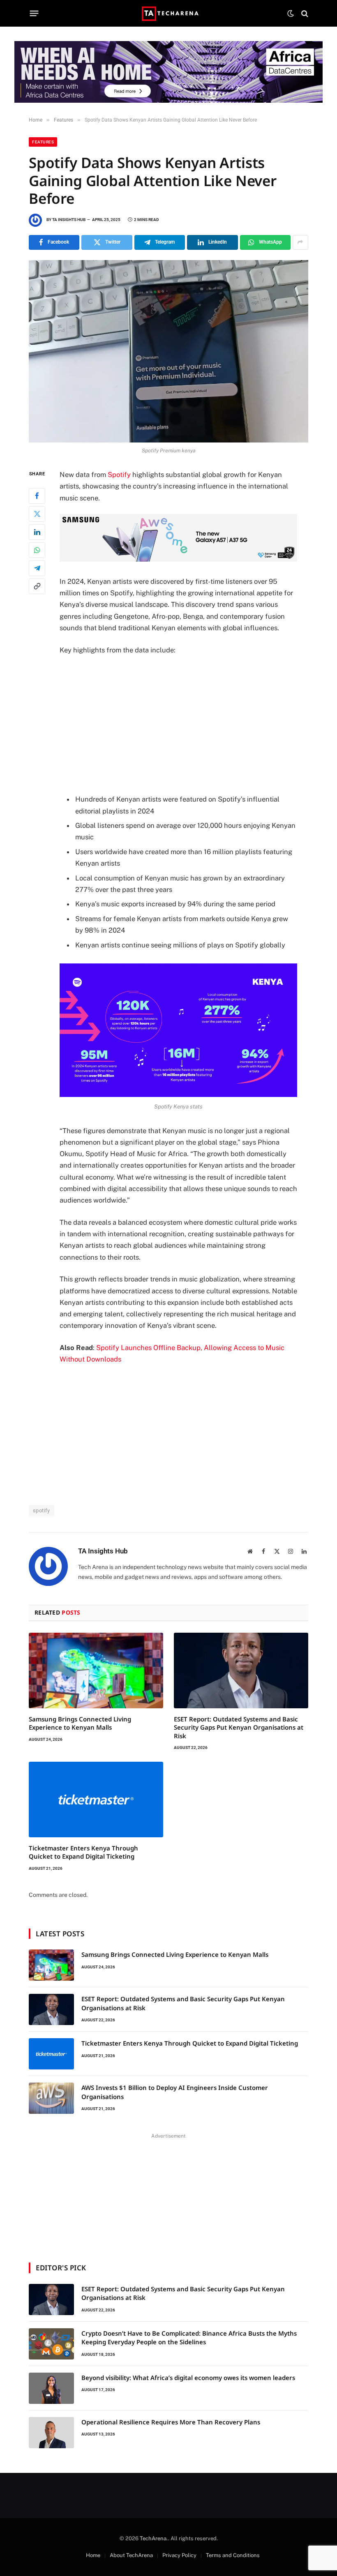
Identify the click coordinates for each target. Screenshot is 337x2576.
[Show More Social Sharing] (300, 242)
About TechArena (131, 2555)
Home (93, 2555)
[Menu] (34, 14)
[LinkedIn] (37, 532)
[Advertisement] (188, 724)
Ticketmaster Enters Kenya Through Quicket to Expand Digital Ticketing (83, 1852)
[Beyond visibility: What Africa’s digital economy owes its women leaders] (51, 2388)
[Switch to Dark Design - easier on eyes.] (291, 14)
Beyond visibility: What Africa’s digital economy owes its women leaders (188, 2378)
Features (43, 142)
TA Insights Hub (69, 220)
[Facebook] (37, 496)
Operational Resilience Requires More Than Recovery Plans (171, 2422)
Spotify (119, 475)
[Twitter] (37, 514)
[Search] (304, 13)
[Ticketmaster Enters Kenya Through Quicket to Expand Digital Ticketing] (96, 1800)
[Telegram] (37, 568)
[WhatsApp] (37, 550)
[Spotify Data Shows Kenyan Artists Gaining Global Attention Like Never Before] (168, 351)
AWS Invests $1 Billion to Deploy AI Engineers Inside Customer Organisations (175, 2092)
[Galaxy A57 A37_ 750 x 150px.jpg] (178, 559)
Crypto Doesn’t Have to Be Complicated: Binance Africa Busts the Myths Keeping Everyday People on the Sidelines (189, 2338)
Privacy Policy (179, 2555)
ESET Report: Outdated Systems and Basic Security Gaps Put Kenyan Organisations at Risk (239, 1727)
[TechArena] (169, 13)
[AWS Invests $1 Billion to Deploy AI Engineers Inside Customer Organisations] (51, 2098)
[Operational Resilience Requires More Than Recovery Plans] (51, 2433)
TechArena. (154, 2538)
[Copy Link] (37, 586)
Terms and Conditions (233, 2555)
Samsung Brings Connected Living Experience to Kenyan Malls (80, 1723)
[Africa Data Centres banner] (168, 72)
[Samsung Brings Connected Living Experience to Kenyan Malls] (96, 1670)
